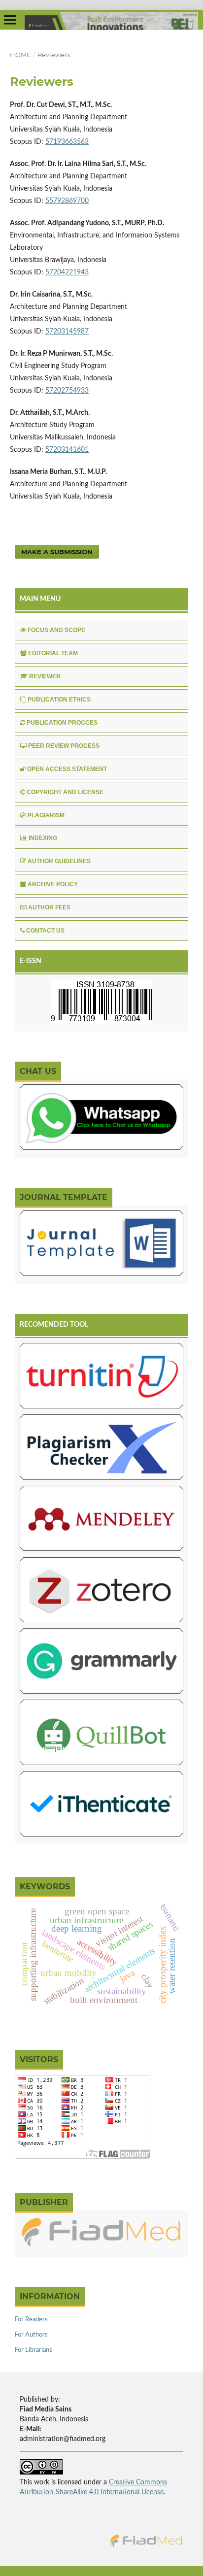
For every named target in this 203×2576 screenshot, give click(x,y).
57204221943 (67, 272)
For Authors (31, 2335)
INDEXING (43, 838)
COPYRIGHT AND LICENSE (65, 792)
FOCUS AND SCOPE (56, 630)
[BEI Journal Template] (101, 1245)
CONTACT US (45, 931)
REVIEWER (45, 676)
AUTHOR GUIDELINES (59, 861)
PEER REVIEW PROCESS (64, 746)
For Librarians (34, 2350)
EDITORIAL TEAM (53, 653)
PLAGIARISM (46, 815)
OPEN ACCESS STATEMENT (67, 769)
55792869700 (67, 201)
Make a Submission (57, 552)
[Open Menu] (10, 20)
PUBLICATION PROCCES (62, 723)
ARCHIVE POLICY (53, 884)
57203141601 (67, 450)
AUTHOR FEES (49, 907)
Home (20, 55)
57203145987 (67, 332)
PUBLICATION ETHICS (59, 700)
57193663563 (67, 142)
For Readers (31, 2320)
